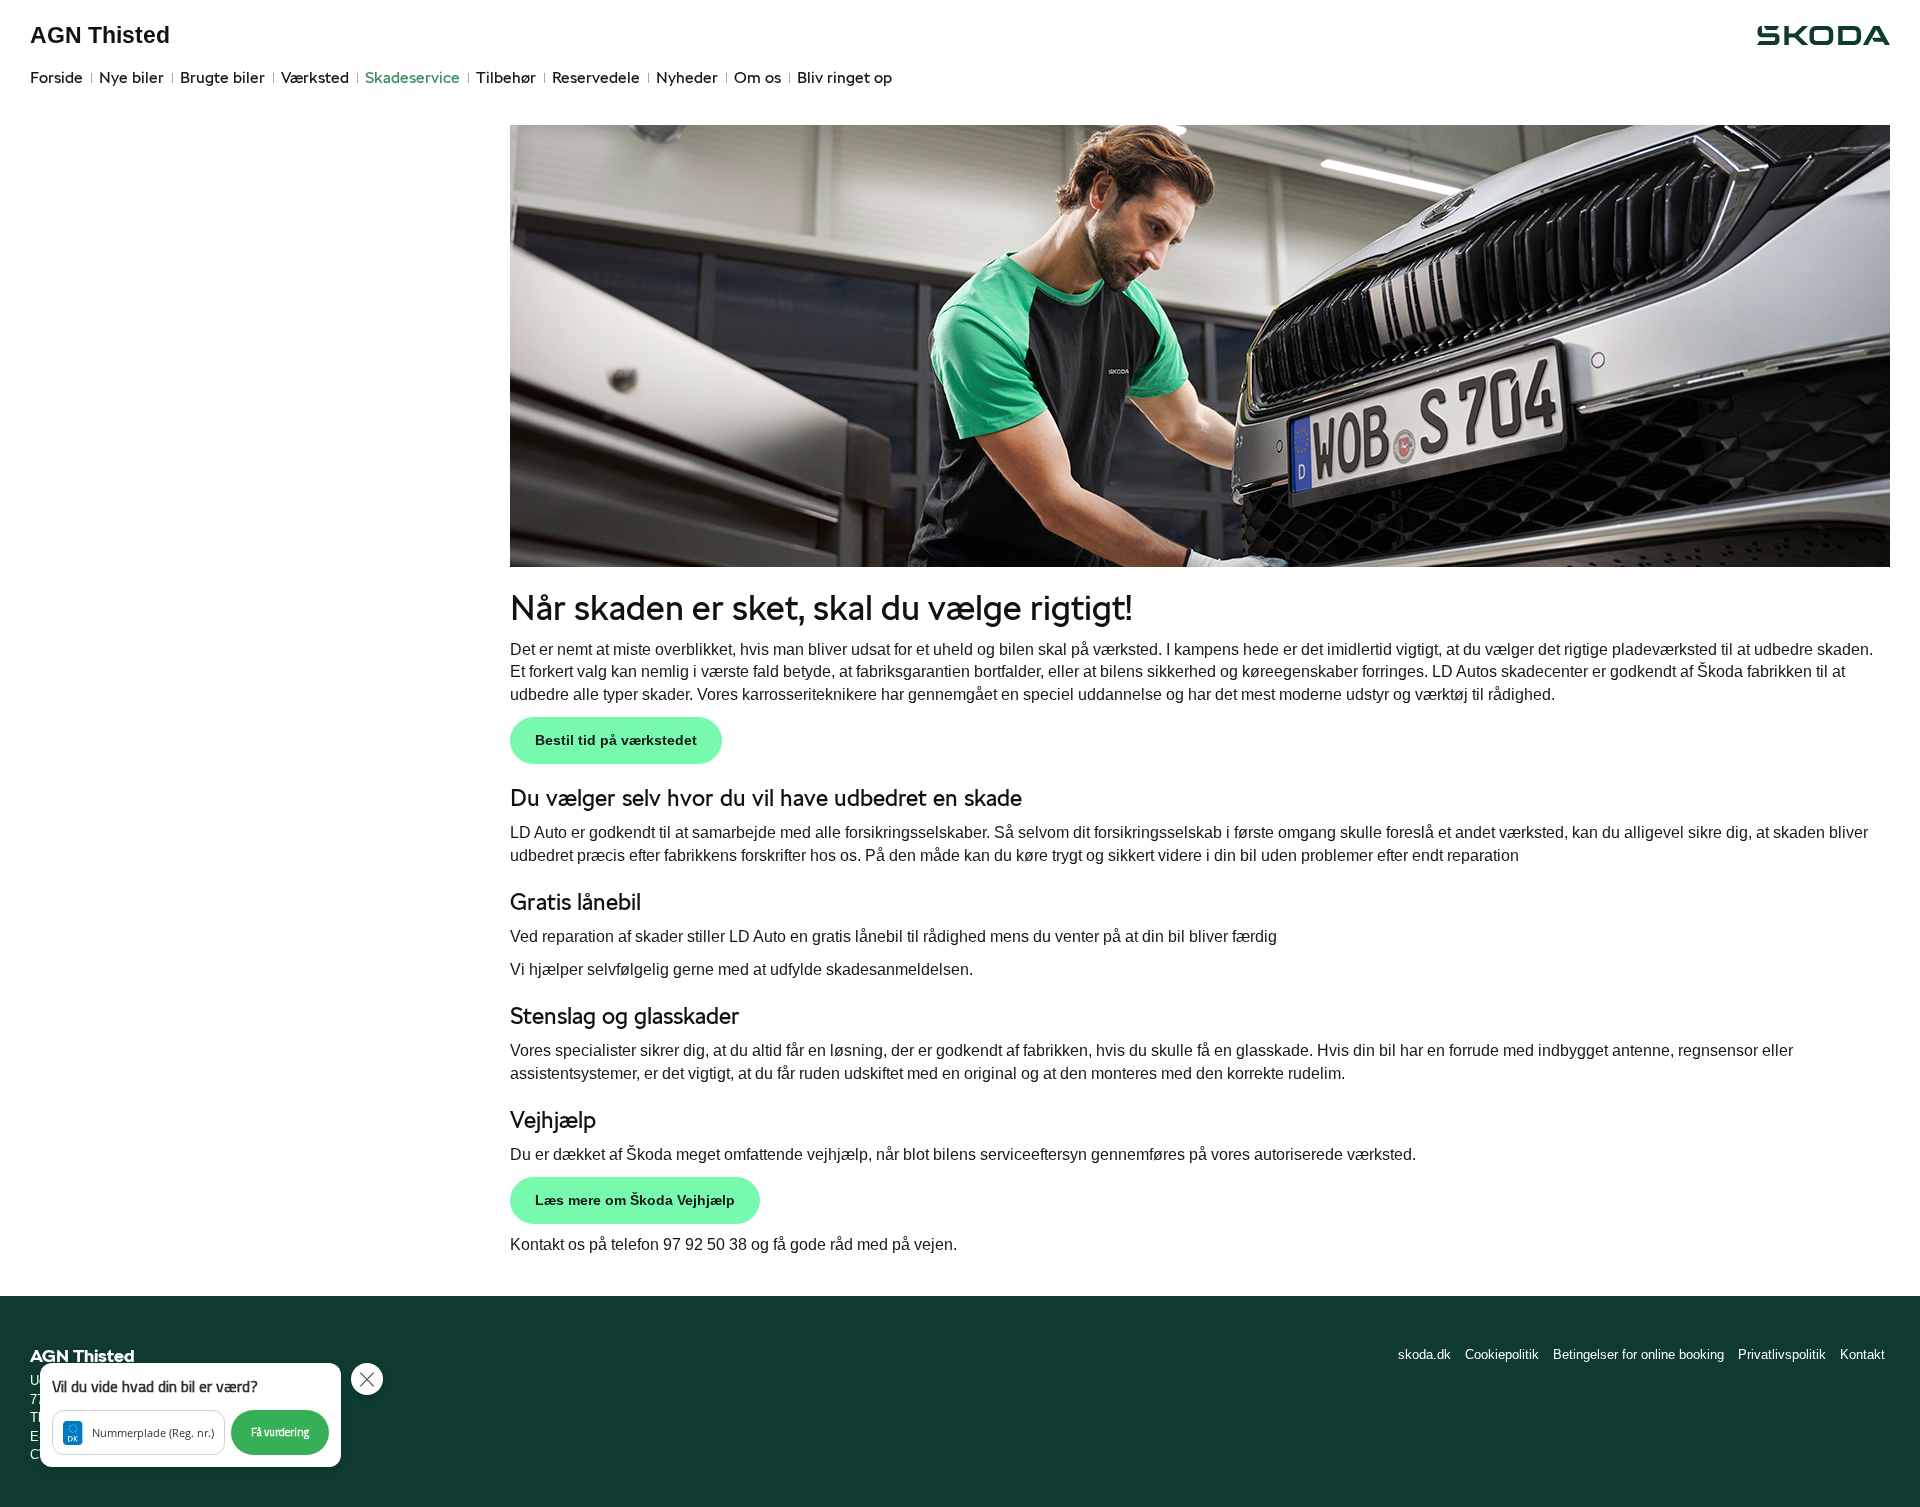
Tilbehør (506, 77)
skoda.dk (1424, 1354)
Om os (757, 77)
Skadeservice (412, 77)
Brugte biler (222, 77)
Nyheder (687, 77)
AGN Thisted (100, 35)
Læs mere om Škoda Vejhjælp (635, 1200)
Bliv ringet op (844, 77)
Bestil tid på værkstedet (616, 740)
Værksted (315, 77)
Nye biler (131, 77)
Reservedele (596, 77)
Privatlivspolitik (1782, 1354)
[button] (190, 1415)
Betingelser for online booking (1638, 1354)
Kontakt (1862, 1354)
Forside (56, 77)
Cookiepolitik (1502, 1354)
